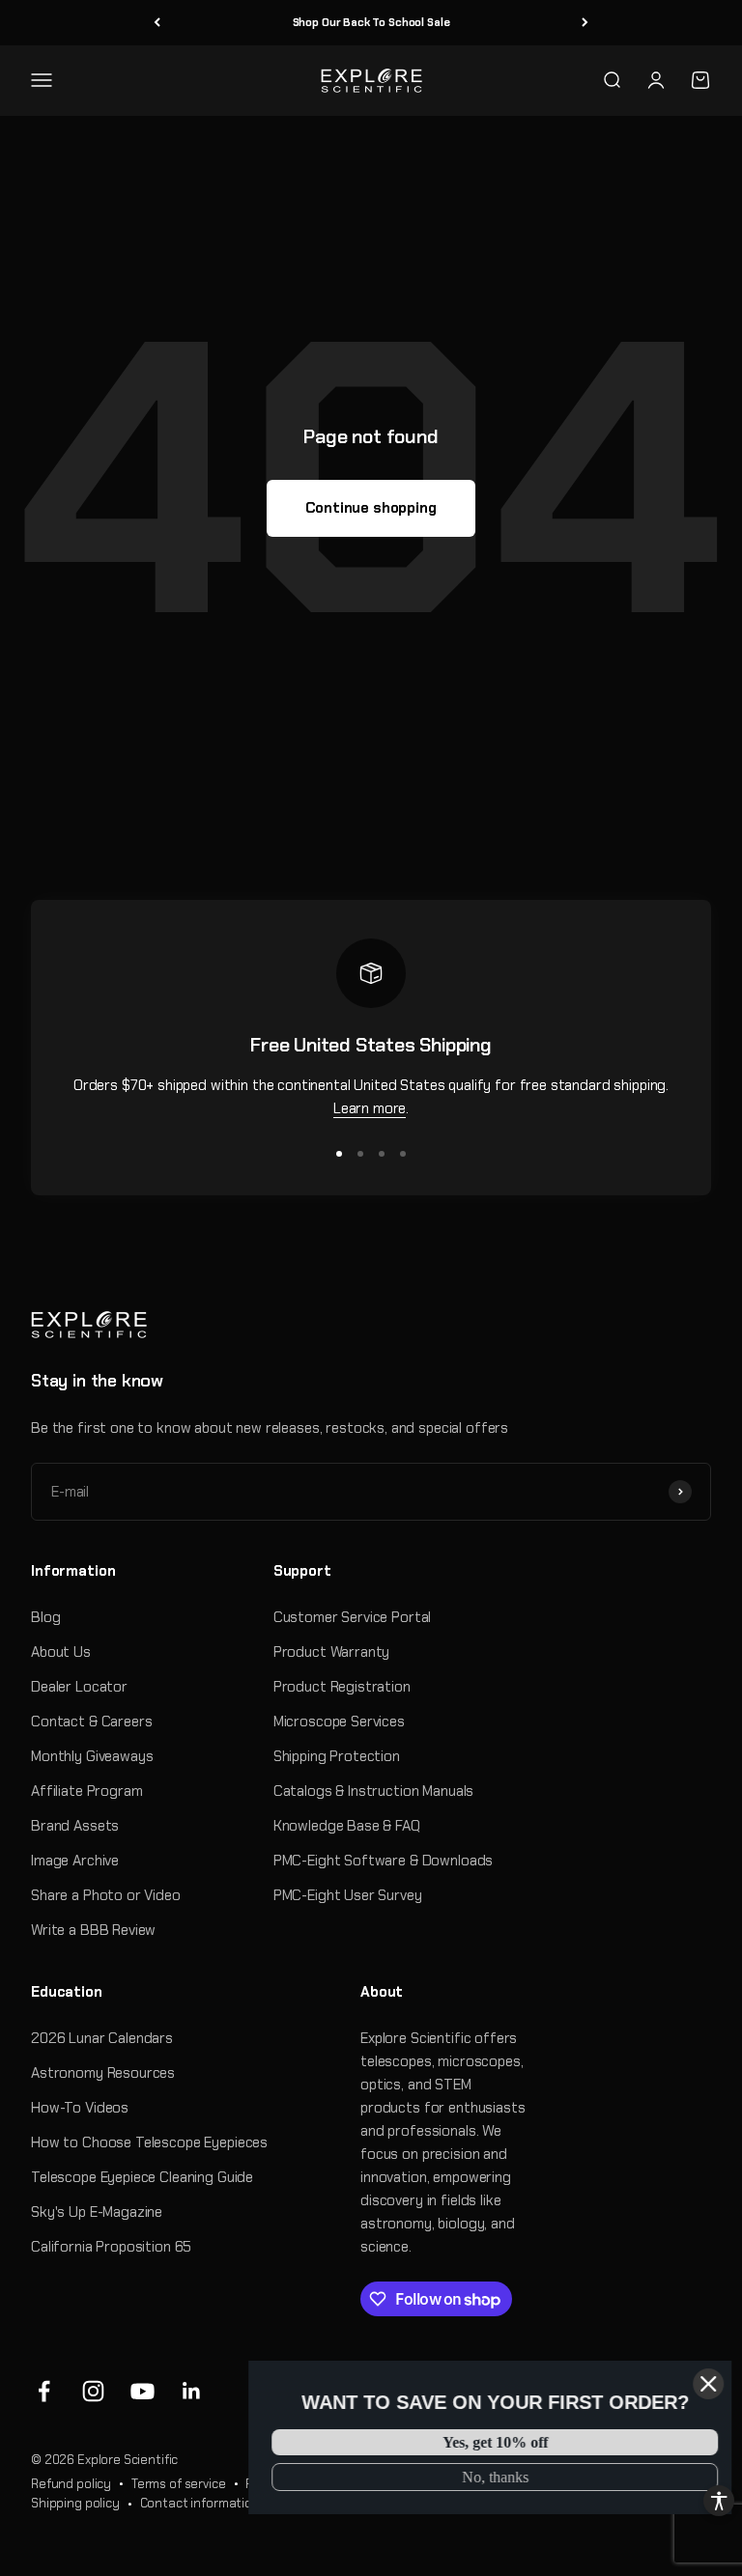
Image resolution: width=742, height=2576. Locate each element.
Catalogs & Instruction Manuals (374, 1791)
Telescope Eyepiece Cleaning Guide (142, 2177)
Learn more (370, 1108)
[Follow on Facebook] (44, 2391)
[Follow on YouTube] (143, 2391)
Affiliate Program (86, 1791)
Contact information (200, 2503)
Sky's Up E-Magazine (97, 2212)
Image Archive (75, 1861)
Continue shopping (371, 508)
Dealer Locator (79, 1687)
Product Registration (342, 1687)
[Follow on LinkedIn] (192, 2391)
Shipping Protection (337, 1756)
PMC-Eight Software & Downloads (384, 1861)
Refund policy (71, 2484)
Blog (45, 1617)
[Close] (707, 2384)
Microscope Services (339, 1722)
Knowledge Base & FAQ (347, 1826)
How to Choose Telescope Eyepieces (149, 2142)
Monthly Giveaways (92, 1756)
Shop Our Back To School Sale (371, 22)
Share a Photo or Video (106, 1895)
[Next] (585, 23)
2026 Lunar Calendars (102, 2038)
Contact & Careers (91, 1722)
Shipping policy (75, 2503)
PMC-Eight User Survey (348, 1895)
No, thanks (494, 2477)
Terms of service (179, 2484)
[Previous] (157, 23)
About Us (61, 1652)
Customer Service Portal (353, 1617)
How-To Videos (80, 2108)
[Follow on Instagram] (93, 2391)
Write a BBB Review (93, 1930)
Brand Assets (75, 1826)
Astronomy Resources (103, 2073)
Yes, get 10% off (494, 2442)
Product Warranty (332, 1652)
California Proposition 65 (111, 2247)
